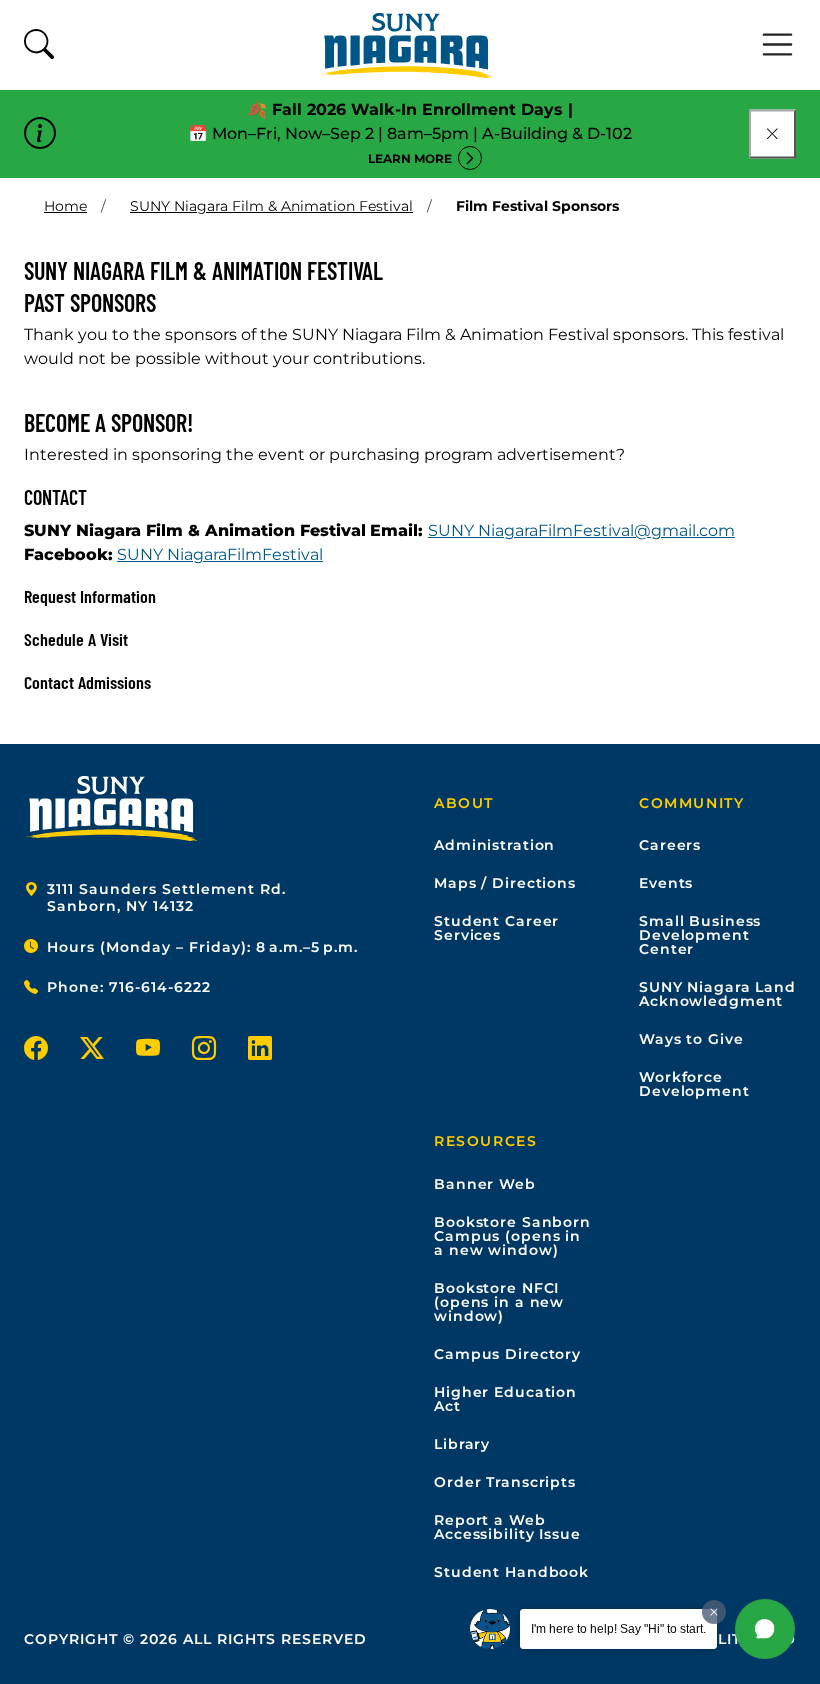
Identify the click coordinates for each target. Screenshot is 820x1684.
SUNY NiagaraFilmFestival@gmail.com (581, 530)
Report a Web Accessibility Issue (507, 1527)
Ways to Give (691, 1039)
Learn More (410, 158)
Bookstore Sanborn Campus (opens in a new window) (512, 1236)
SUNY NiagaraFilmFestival (220, 554)
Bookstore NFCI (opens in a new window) (499, 1302)
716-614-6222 (160, 987)
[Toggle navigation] (778, 45)
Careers (670, 845)
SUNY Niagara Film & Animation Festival (271, 206)
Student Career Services (496, 928)
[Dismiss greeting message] (714, 1612)
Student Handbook (511, 1572)
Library (462, 1444)
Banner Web (485, 1184)
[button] (765, 1629)
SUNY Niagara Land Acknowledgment (717, 994)
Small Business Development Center (700, 935)
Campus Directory (507, 1354)
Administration (494, 845)
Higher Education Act (505, 1399)
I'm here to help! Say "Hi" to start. (618, 1629)
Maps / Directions (505, 883)
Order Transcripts (505, 1482)
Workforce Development (694, 1084)
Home (65, 206)
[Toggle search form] (39, 45)
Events (666, 883)
